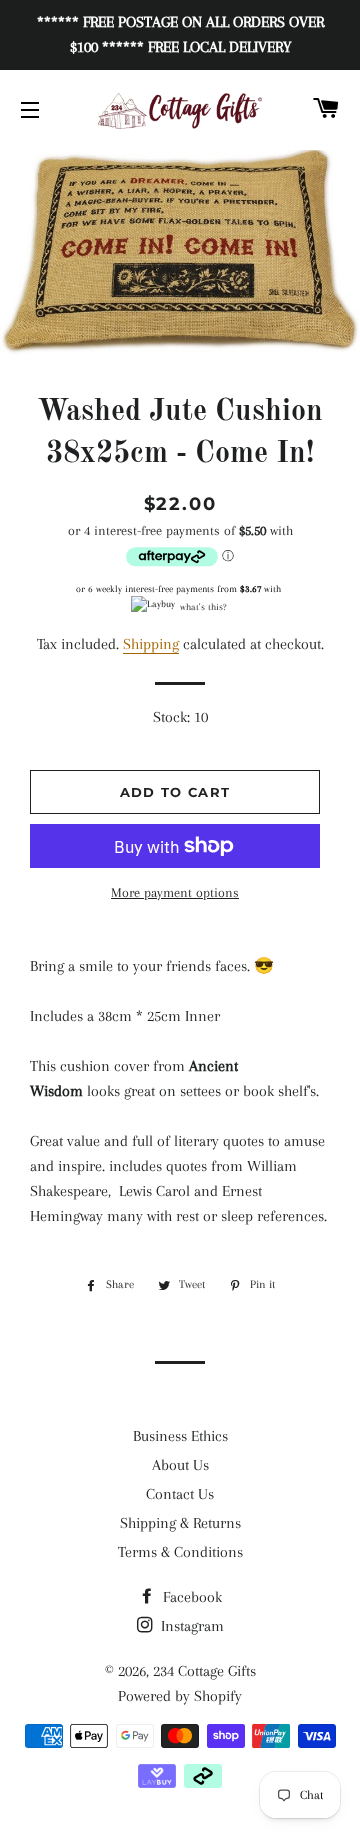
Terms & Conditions (180, 1552)
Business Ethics (180, 1436)
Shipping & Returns (180, 1523)
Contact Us (180, 1494)
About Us (180, 1465)
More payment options (175, 892)
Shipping (151, 644)
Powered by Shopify (180, 1696)
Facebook (190, 1597)
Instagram (190, 1626)
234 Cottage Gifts (204, 1671)
